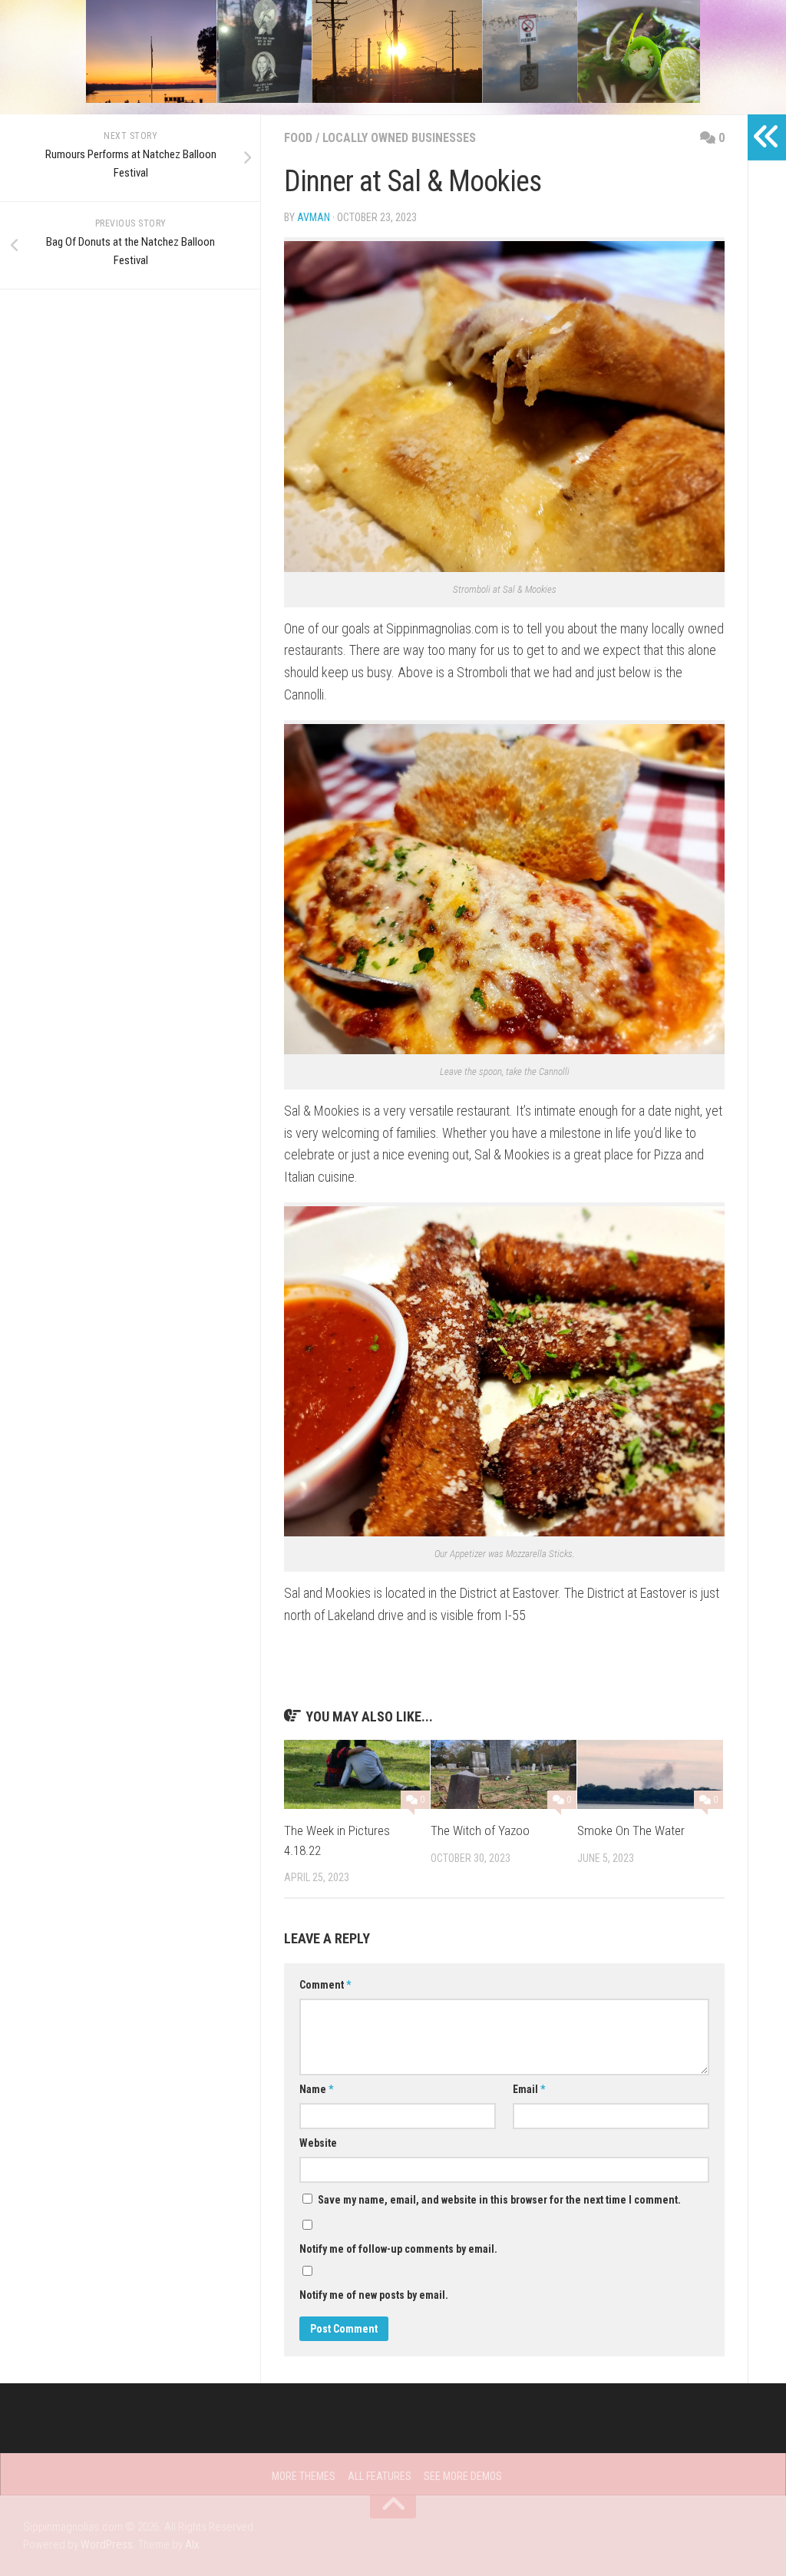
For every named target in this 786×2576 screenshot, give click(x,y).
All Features (380, 2476)
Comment (325, 1985)
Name (316, 2089)
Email (529, 2089)
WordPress (107, 2545)
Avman (314, 217)
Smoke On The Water (631, 1830)
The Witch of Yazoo (480, 1830)
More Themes (304, 2476)
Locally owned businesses (399, 138)
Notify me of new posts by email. (374, 2295)
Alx (192, 2545)
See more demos (463, 2476)
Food (298, 138)
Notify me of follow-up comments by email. (398, 2249)
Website (318, 2143)
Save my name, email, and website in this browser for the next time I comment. (499, 2200)
